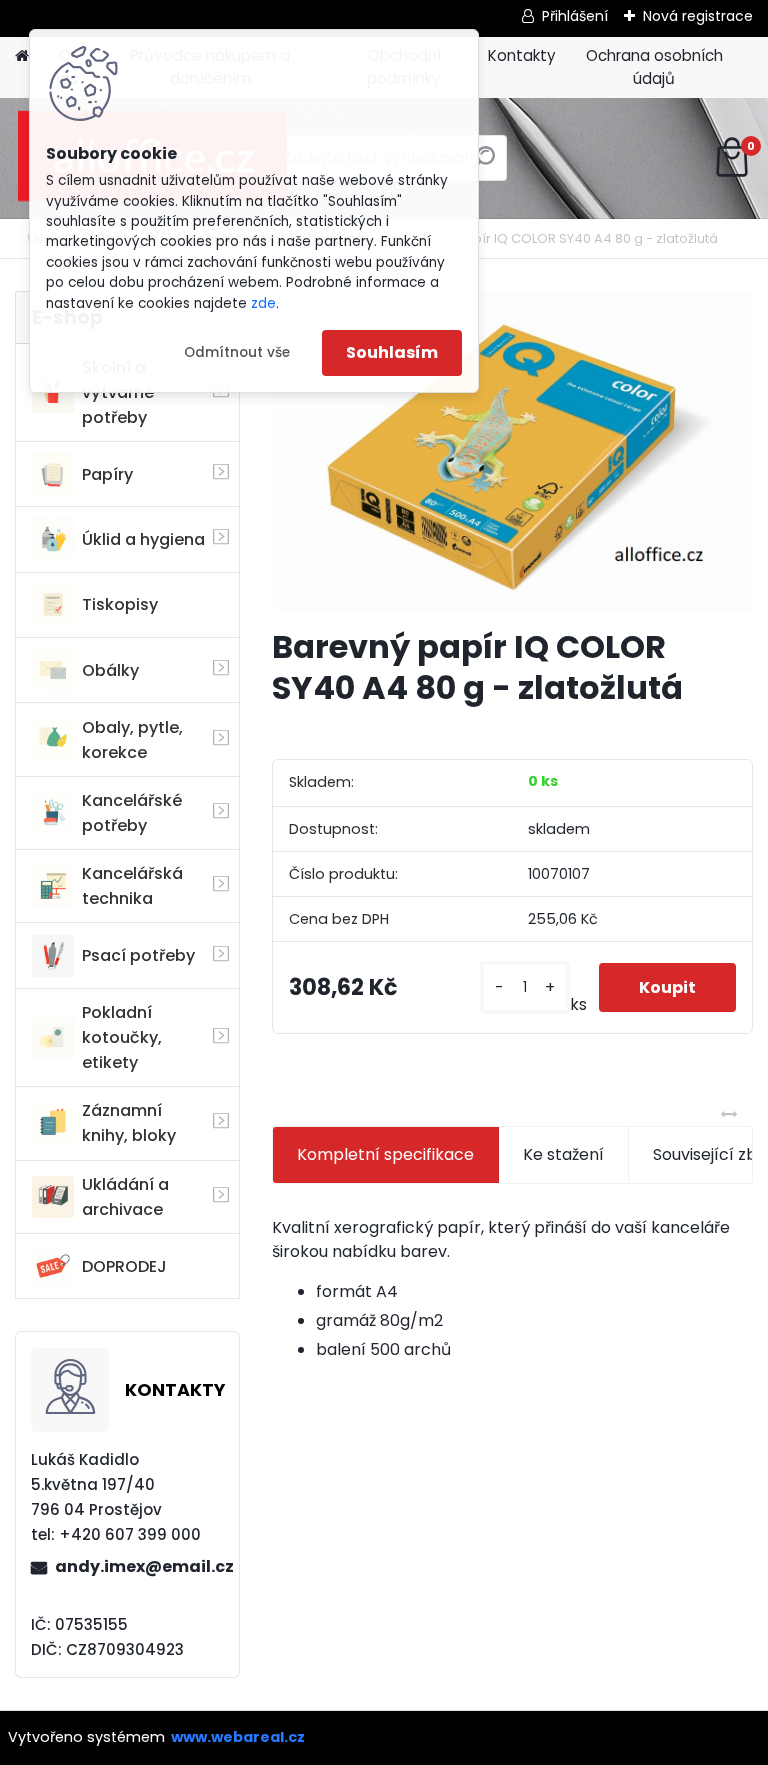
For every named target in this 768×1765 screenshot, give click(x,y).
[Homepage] (22, 56)
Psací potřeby (138, 955)
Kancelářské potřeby (132, 813)
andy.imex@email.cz (139, 1566)
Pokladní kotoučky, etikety (122, 1037)
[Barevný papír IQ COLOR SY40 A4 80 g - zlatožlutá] (512, 451)
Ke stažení (563, 1154)
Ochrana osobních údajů (654, 67)
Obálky (110, 670)
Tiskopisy (120, 604)
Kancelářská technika (132, 886)
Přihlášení (575, 16)
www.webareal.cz (238, 1737)
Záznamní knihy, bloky (129, 1123)
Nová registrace (698, 16)
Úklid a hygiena (143, 539)
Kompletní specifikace (385, 1154)
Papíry (107, 474)
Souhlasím (392, 352)
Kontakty (522, 55)
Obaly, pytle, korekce (132, 740)
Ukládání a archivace (125, 1197)
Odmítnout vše (237, 352)
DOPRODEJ (124, 1266)
